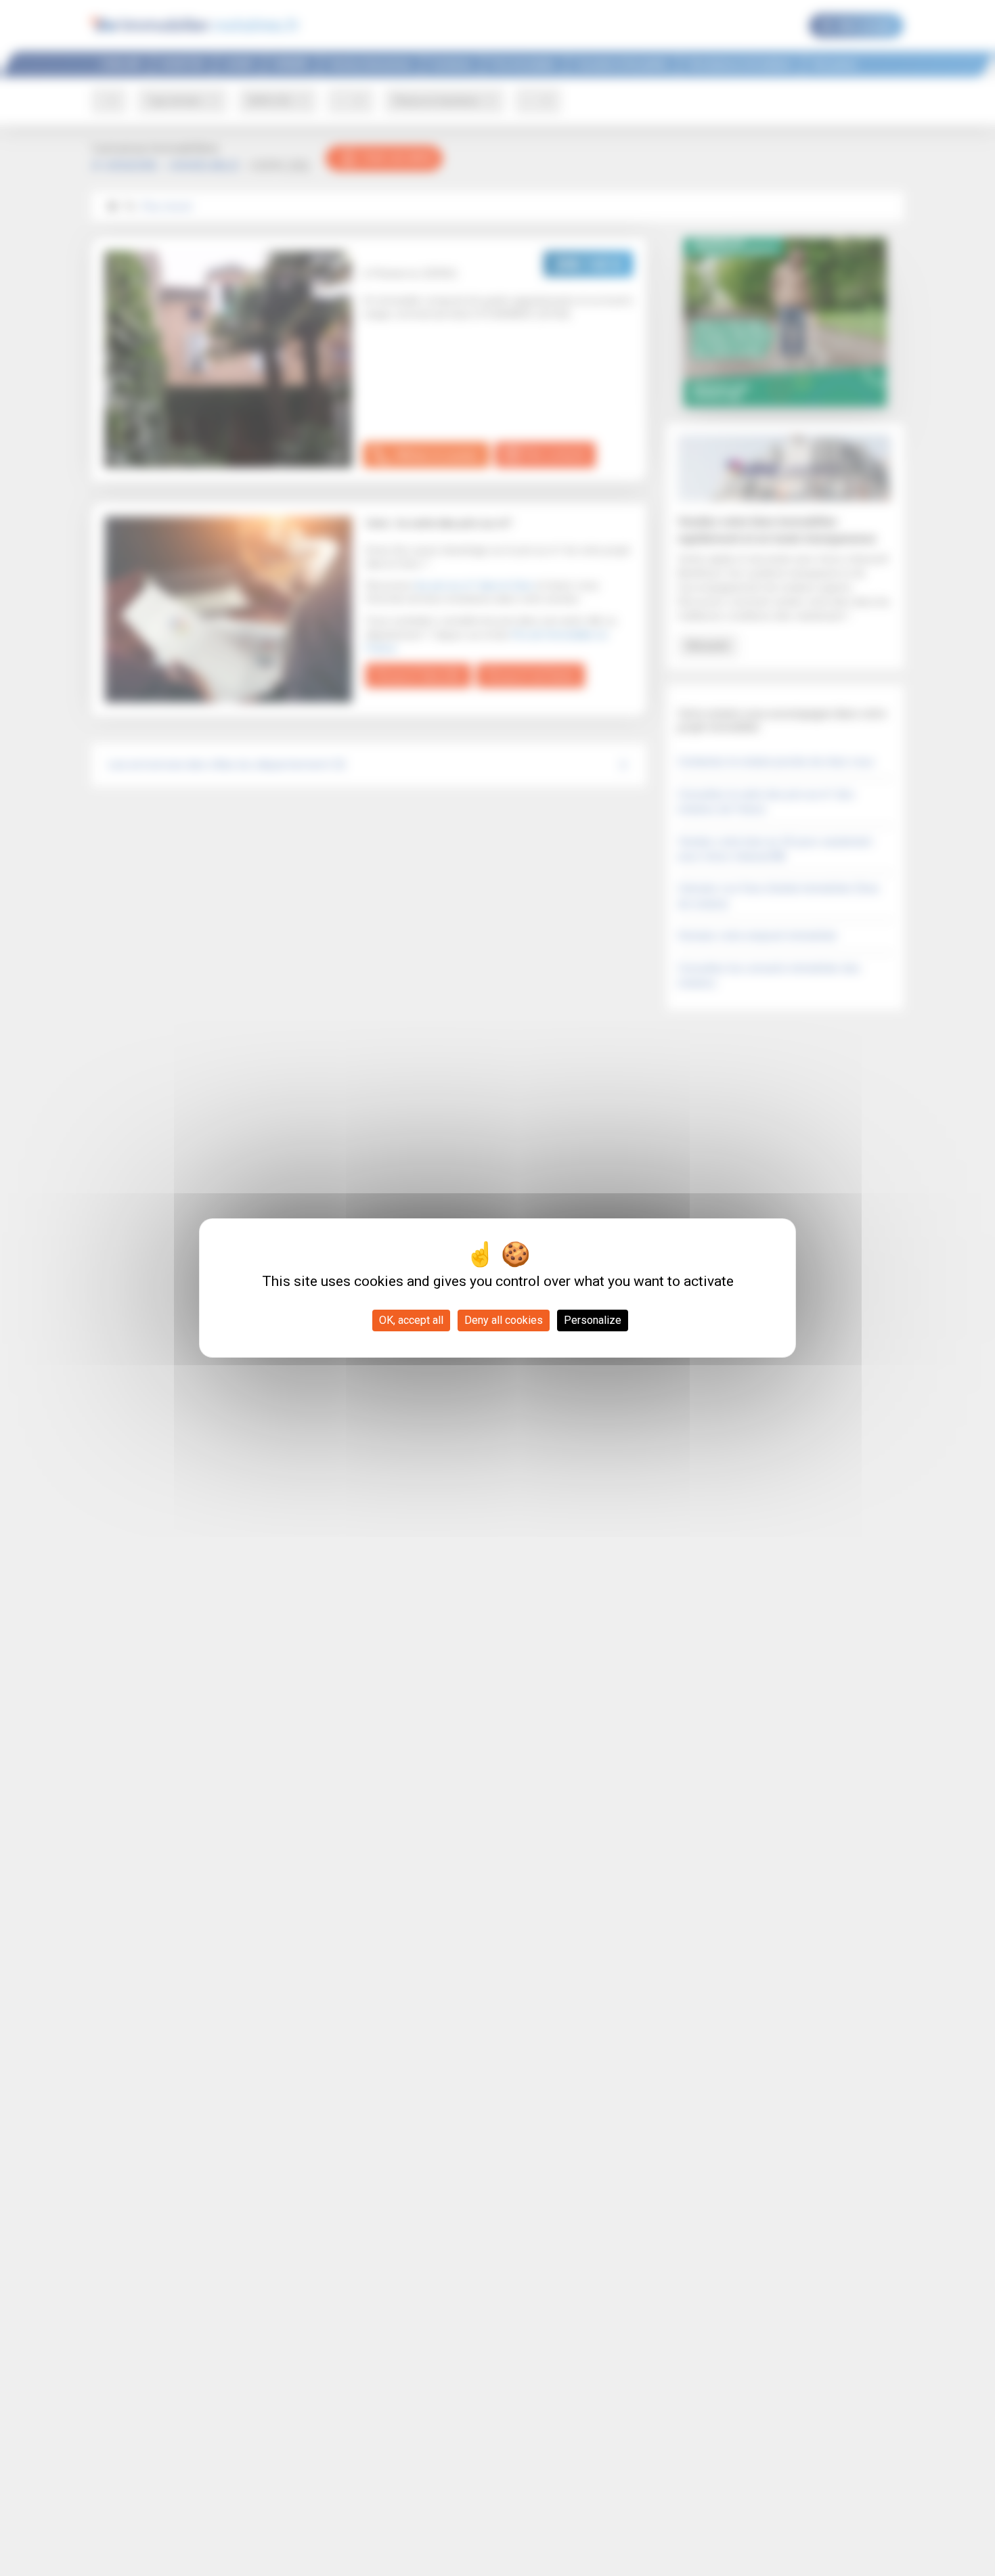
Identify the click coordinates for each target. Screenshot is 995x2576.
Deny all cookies (504, 1320)
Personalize (593, 1320)
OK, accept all (411, 1320)
